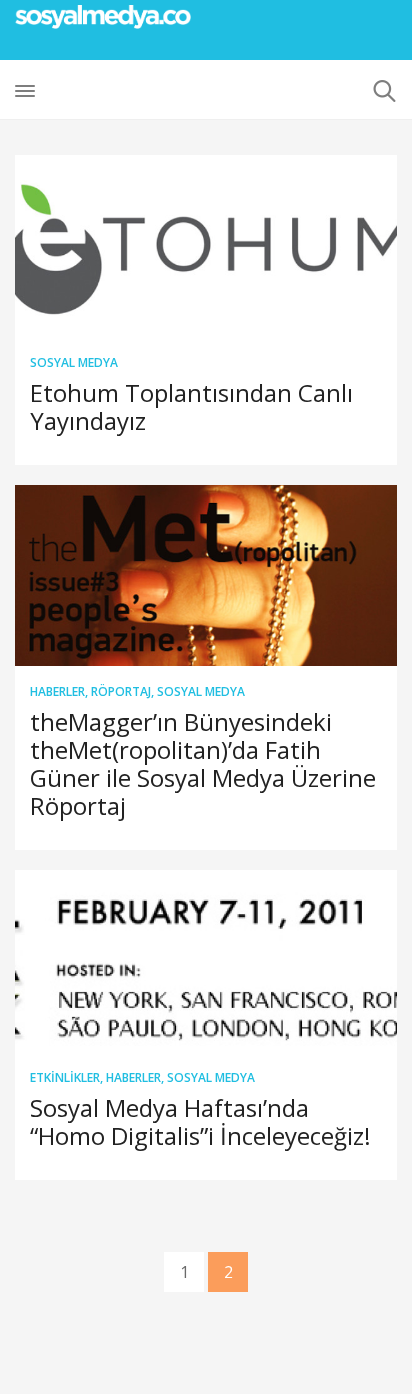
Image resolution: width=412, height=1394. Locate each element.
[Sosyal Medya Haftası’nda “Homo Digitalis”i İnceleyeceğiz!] (206, 961)
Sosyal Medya (74, 362)
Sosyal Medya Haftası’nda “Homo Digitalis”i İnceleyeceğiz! (200, 1121)
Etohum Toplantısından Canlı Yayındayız (191, 406)
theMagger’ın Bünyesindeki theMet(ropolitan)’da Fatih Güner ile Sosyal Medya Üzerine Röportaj (203, 763)
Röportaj (121, 691)
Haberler (57, 691)
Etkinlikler (65, 1077)
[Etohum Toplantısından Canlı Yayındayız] (206, 246)
